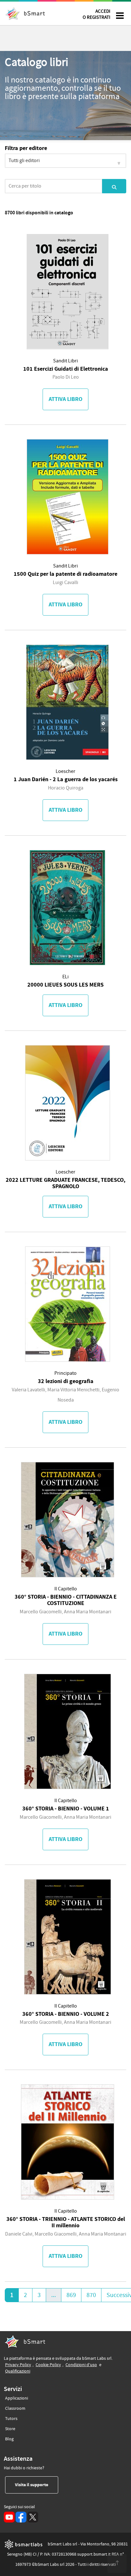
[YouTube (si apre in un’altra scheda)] (9, 2517)
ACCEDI (97, 14)
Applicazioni (17, 2398)
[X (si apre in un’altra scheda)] (33, 2517)
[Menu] (120, 16)
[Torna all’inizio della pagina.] (117, 2563)
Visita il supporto (37, 2485)
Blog (9, 2439)
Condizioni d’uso (81, 2365)
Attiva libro (65, 399)
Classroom (15, 2408)
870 (91, 2295)
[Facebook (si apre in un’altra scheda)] (21, 2517)
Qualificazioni (18, 2371)
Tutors (11, 2419)
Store (10, 2429)
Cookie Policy (48, 2365)
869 (71, 2295)
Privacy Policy (18, 2365)
